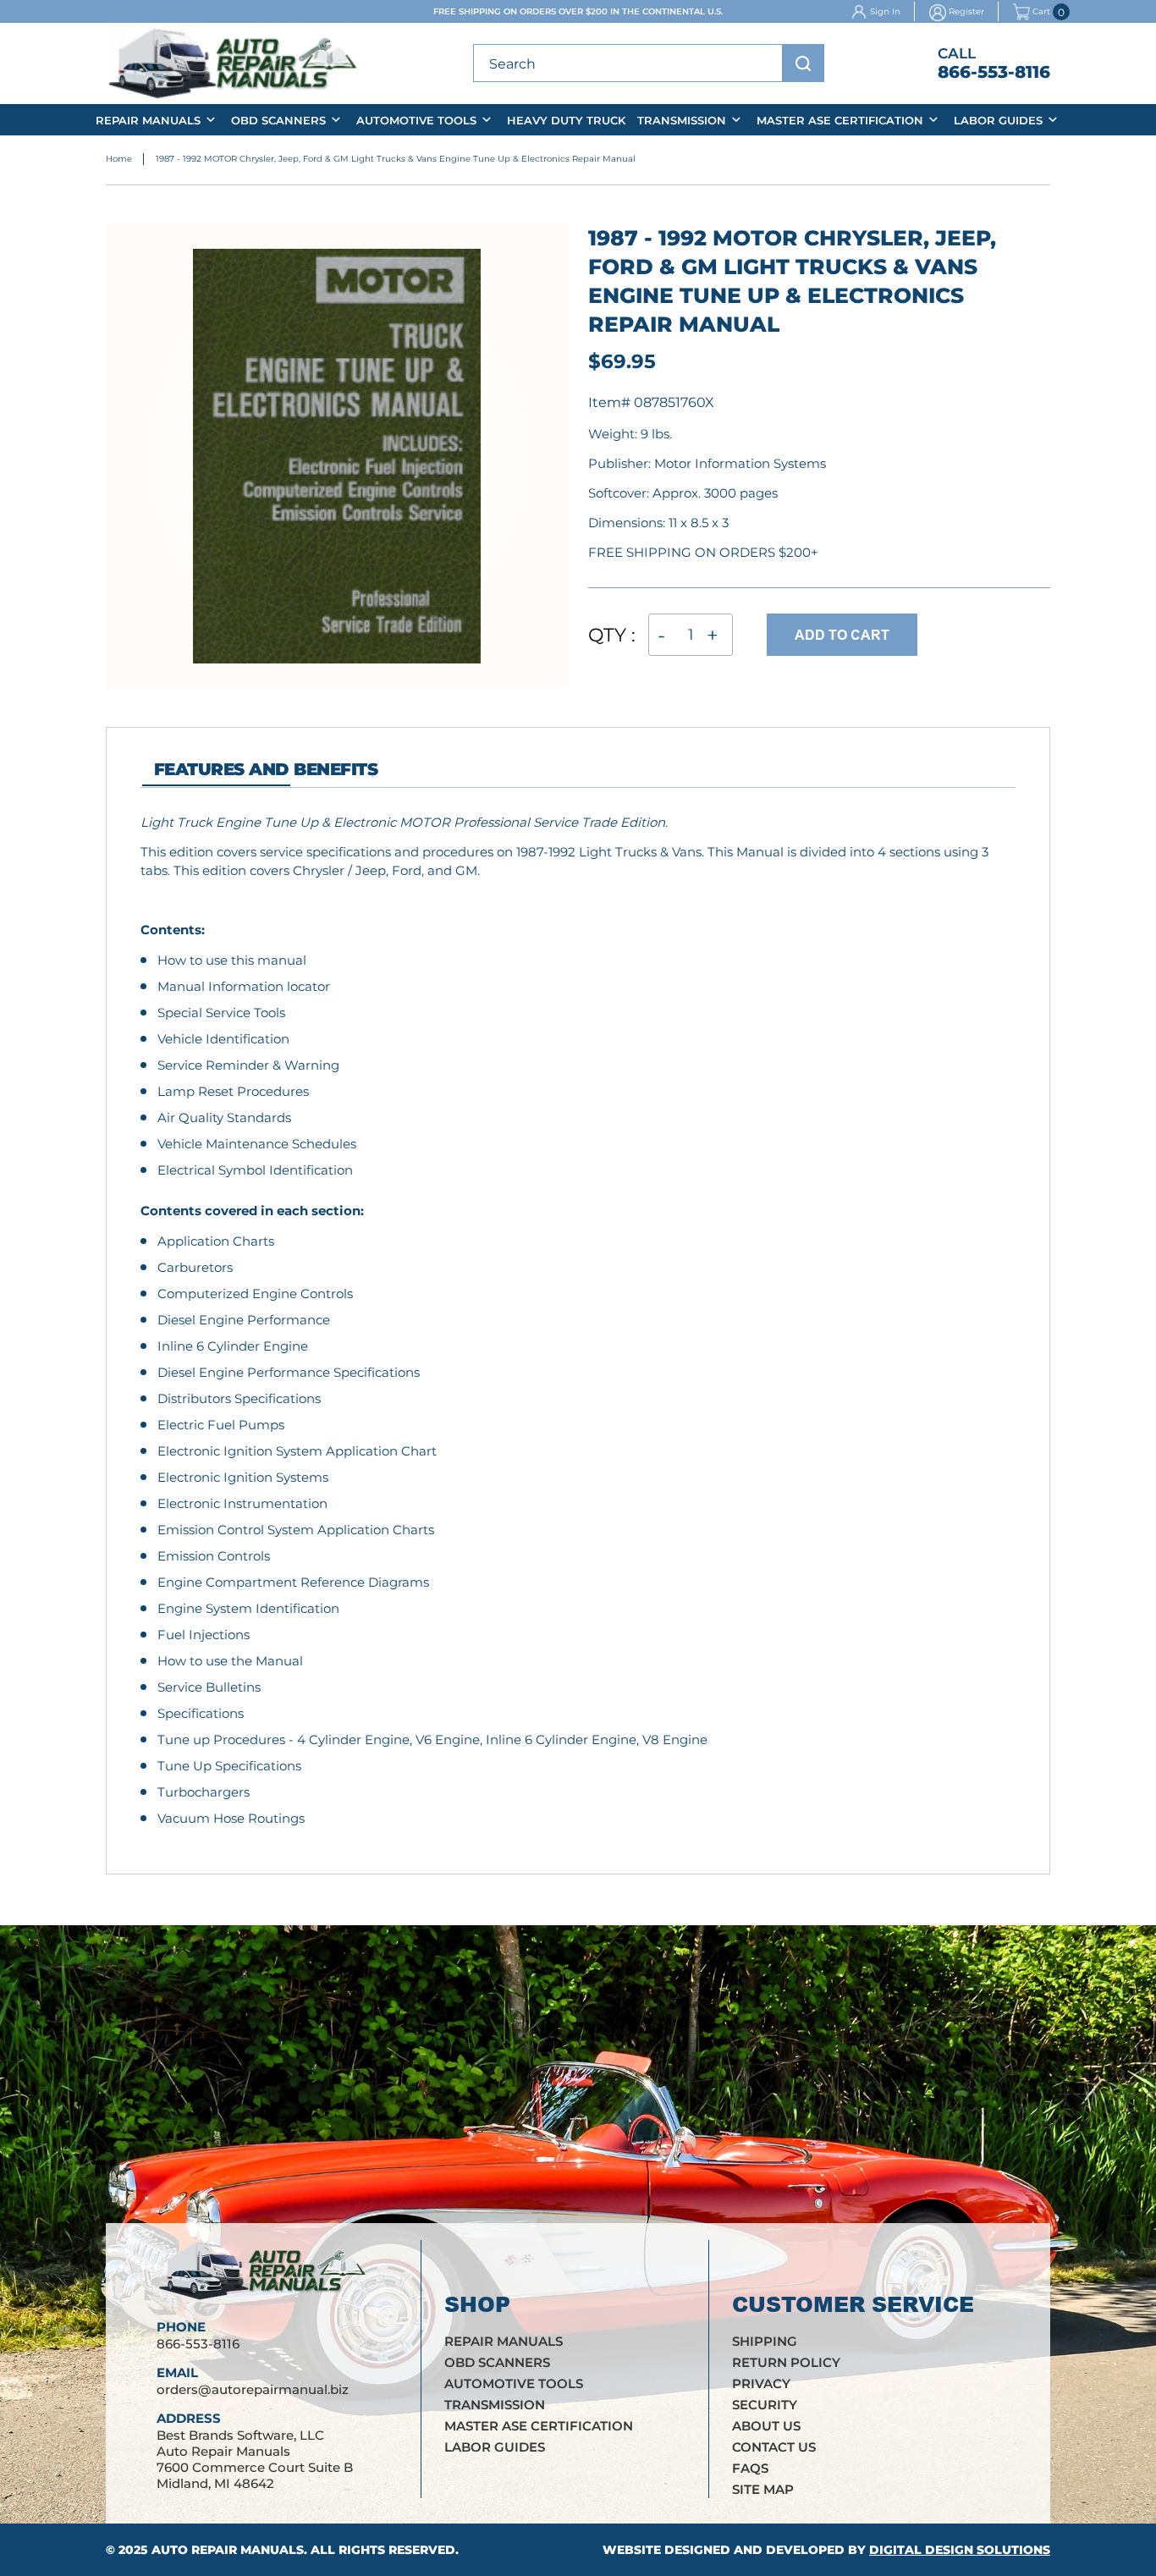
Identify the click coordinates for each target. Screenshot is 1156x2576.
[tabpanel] (578, 1321)
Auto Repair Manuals (228, 2550)
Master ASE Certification (840, 120)
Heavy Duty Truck (566, 120)
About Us (766, 2426)
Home (119, 159)
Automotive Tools (416, 120)
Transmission (682, 120)
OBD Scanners (278, 120)
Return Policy (786, 2362)
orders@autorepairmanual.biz (253, 2389)
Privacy (761, 2383)
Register (966, 11)
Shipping (765, 2341)
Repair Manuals (148, 120)
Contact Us (774, 2447)
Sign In (885, 11)
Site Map (763, 2489)
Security (765, 2405)
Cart (1041, 12)
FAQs (750, 2468)
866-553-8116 (994, 72)
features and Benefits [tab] (266, 769)
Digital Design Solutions (960, 2550)
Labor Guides (998, 120)
